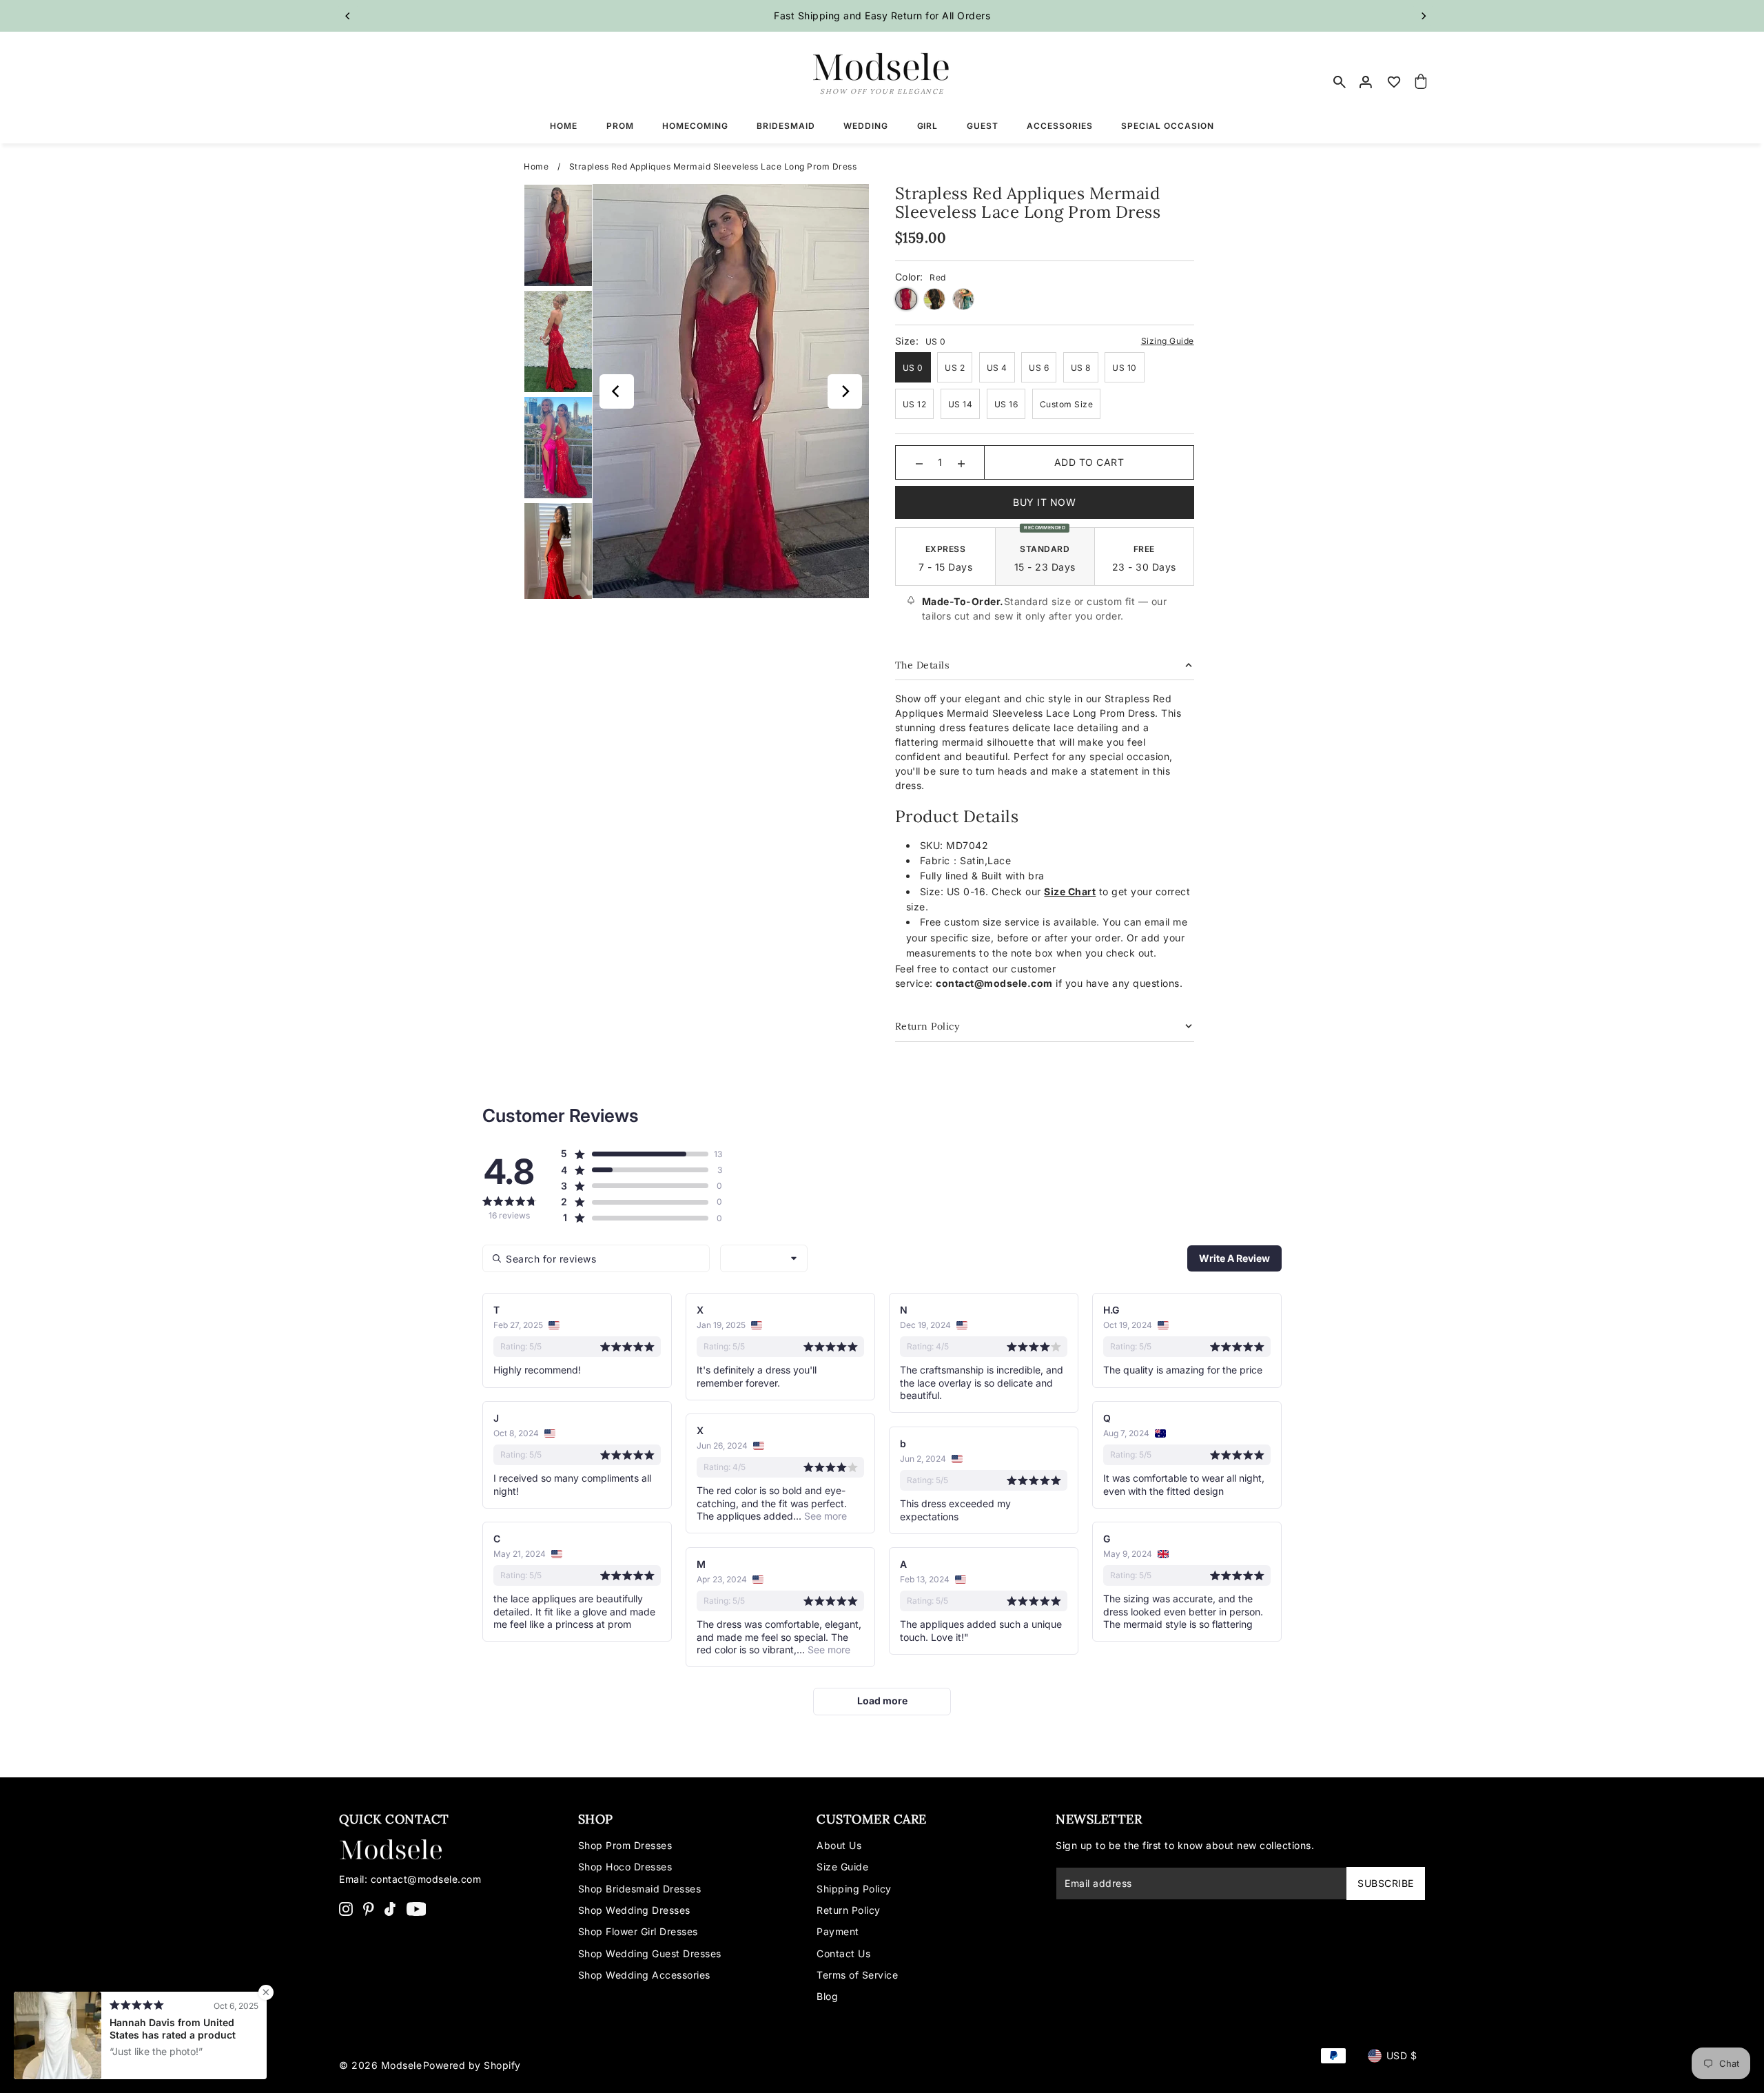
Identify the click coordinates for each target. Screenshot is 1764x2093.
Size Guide (842, 1867)
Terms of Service (857, 1975)
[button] (634, 1154)
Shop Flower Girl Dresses (638, 1931)
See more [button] (824, 1516)
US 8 (1081, 368)
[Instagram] (346, 1908)
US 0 (913, 368)
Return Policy (849, 1910)
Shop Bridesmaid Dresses (640, 1889)
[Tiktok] (390, 1908)
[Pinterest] (369, 1908)
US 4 (997, 368)
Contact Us (843, 1953)
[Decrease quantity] (919, 462)
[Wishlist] (1394, 82)
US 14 (961, 404)
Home (536, 166)
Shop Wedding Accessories (644, 1975)
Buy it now (1044, 502)
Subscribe (1386, 1883)
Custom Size (1067, 404)
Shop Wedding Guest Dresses (650, 1953)
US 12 (915, 404)
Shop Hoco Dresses (625, 1867)
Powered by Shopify (472, 2065)
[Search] (1340, 82)
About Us (839, 1845)
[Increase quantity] (961, 462)
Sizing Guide (1168, 341)
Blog (827, 1996)
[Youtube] (417, 1908)
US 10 (1125, 368)
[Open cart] (1422, 82)
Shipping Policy (854, 1889)
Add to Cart (1089, 462)
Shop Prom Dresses (625, 1845)
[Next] (1423, 16)
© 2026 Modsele (380, 2065)
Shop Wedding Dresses (634, 1910)
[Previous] (348, 16)
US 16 (1006, 404)
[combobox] (764, 1258)
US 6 (1039, 368)
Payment (838, 1931)
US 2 (955, 368)
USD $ (1402, 2055)
